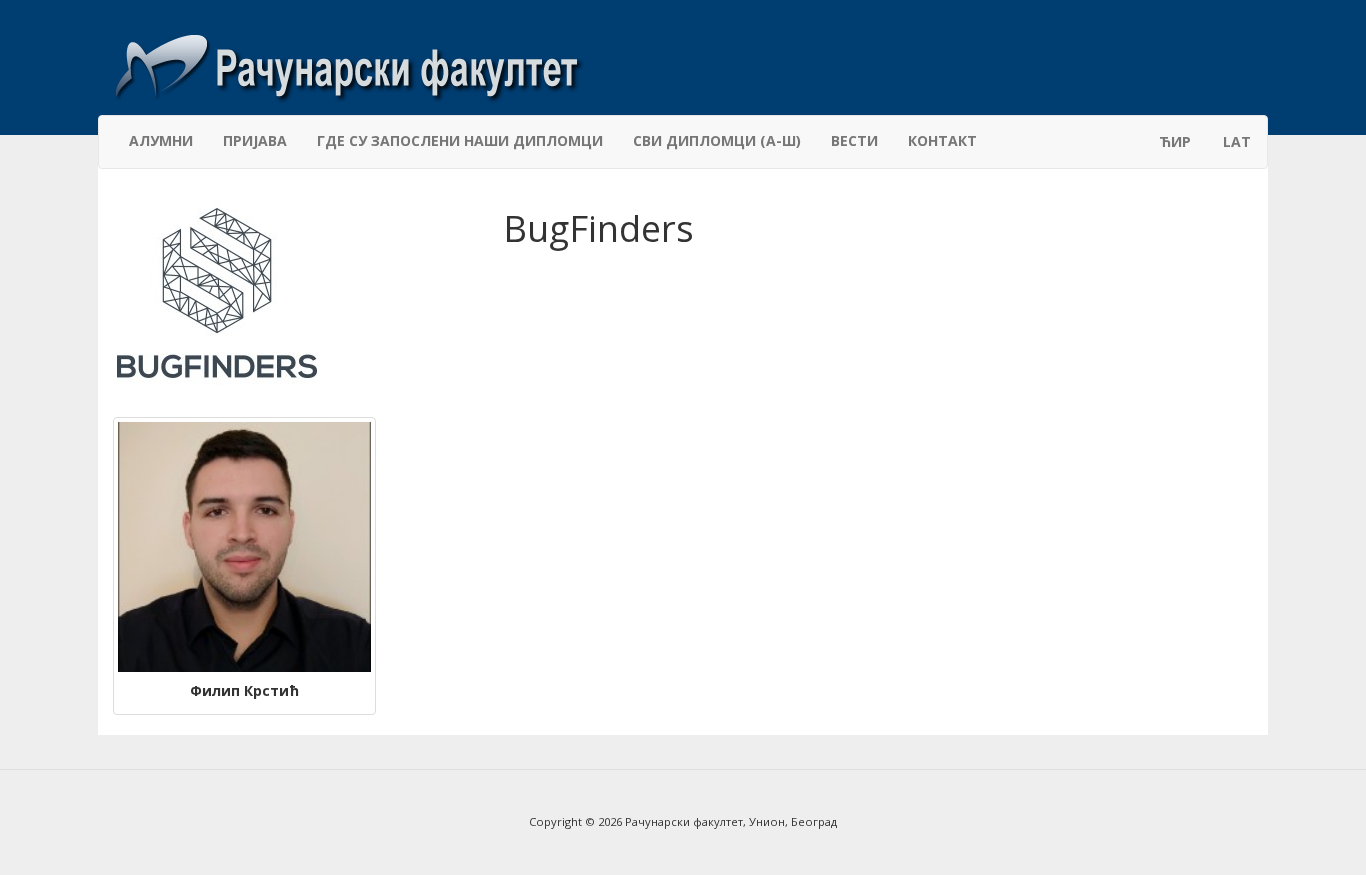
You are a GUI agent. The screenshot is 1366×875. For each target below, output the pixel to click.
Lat (1237, 141)
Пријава (255, 140)
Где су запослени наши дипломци (460, 140)
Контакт (942, 140)
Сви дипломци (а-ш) (717, 140)
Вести (854, 140)
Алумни (161, 140)
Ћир (1175, 141)
